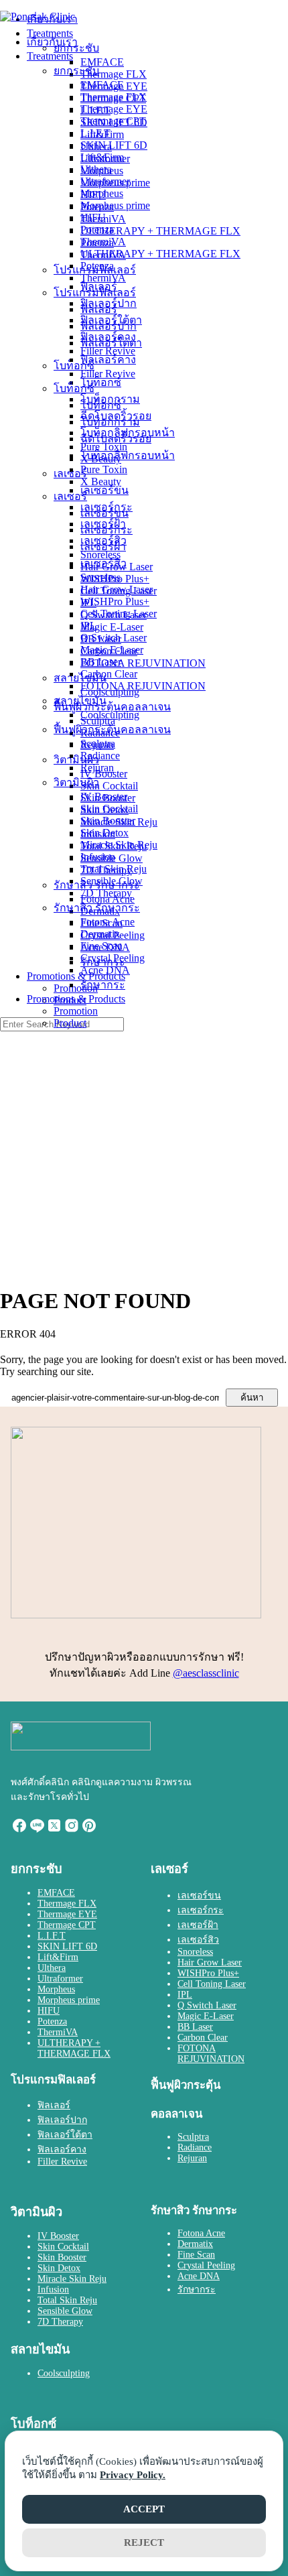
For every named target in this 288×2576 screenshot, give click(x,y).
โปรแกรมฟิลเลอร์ (95, 293)
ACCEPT (144, 2509)
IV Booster (104, 796)
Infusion (98, 857)
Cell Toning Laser (119, 614)
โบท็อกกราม (110, 422)
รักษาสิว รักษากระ (97, 908)
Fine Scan (101, 946)
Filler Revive (108, 374)
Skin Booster (108, 821)
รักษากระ (103, 985)
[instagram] (72, 1830)
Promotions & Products (76, 999)
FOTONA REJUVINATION (143, 686)
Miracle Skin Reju (119, 845)
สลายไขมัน (80, 701)
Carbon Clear (109, 674)
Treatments (50, 56)
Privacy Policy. (133, 2475)
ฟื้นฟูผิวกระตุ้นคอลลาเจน (112, 729)
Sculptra (98, 744)
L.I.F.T (95, 133)
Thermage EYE (114, 109)
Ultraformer (105, 181)
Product (70, 1023)
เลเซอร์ (70, 496)
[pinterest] (89, 1830)
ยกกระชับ (76, 71)
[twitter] (54, 1830)
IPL (88, 626)
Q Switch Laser (114, 638)
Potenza (97, 230)
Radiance (100, 756)
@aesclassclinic (206, 1673)
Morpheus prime (115, 205)
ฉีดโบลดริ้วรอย (116, 439)
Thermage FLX (114, 97)
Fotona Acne (107, 922)
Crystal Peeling (113, 958)
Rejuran (97, 768)
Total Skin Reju (114, 869)
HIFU (93, 217)
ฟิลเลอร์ (99, 309)
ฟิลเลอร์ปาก (109, 326)
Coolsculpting (110, 715)
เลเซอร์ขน (104, 513)
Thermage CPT (113, 121)
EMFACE (102, 85)
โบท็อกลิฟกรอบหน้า (128, 455)
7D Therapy (106, 893)
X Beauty (101, 481)
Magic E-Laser (112, 650)
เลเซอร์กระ (106, 530)
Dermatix (100, 934)
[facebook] (19, 1830)
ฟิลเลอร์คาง (108, 360)
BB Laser (101, 662)
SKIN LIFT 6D (114, 145)
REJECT (144, 2542)
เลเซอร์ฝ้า (103, 546)
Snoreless (100, 577)
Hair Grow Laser (117, 589)
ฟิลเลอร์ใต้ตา (111, 343)
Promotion (76, 1011)
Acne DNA (105, 970)
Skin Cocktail (109, 809)
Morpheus (102, 193)
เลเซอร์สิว (103, 563)
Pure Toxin (104, 469)
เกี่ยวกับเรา (52, 42)
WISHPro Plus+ (115, 601)
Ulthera (96, 169)
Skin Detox (104, 833)
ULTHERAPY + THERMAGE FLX (160, 254)
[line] (37, 1830)
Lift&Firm (102, 157)
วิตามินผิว (76, 782)
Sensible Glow (112, 881)
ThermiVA (103, 242)
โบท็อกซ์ (74, 388)
